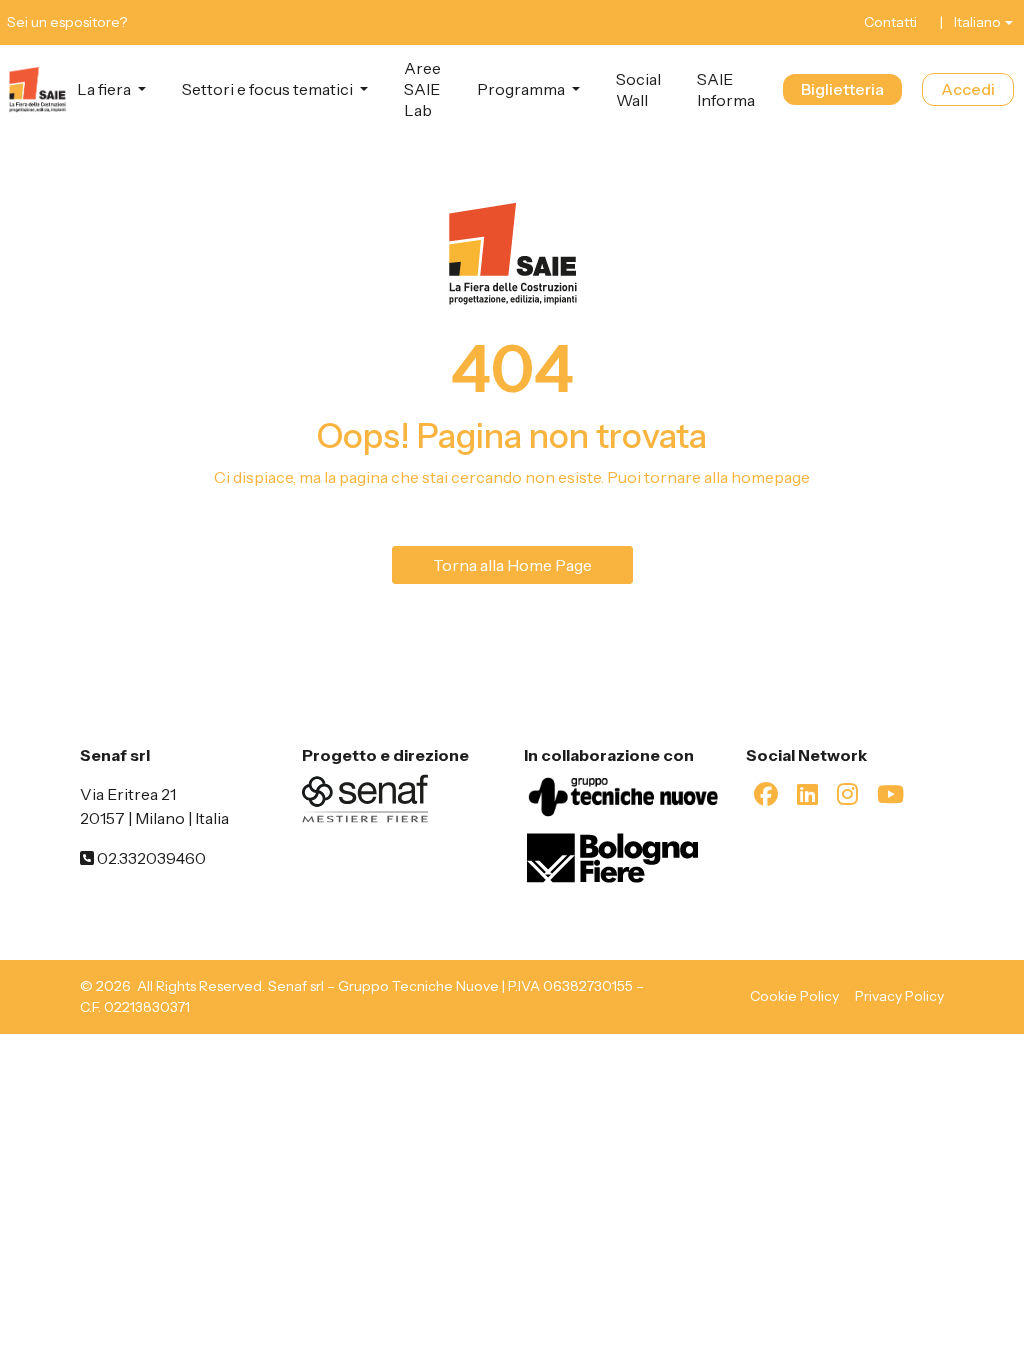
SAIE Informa (726, 89)
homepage (770, 477)
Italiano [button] (977, 22)
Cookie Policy (794, 996)
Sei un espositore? (67, 22)
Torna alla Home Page (512, 565)
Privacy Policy (899, 996)
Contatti (890, 22)
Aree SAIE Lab (422, 89)
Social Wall (638, 89)
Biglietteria (842, 89)
